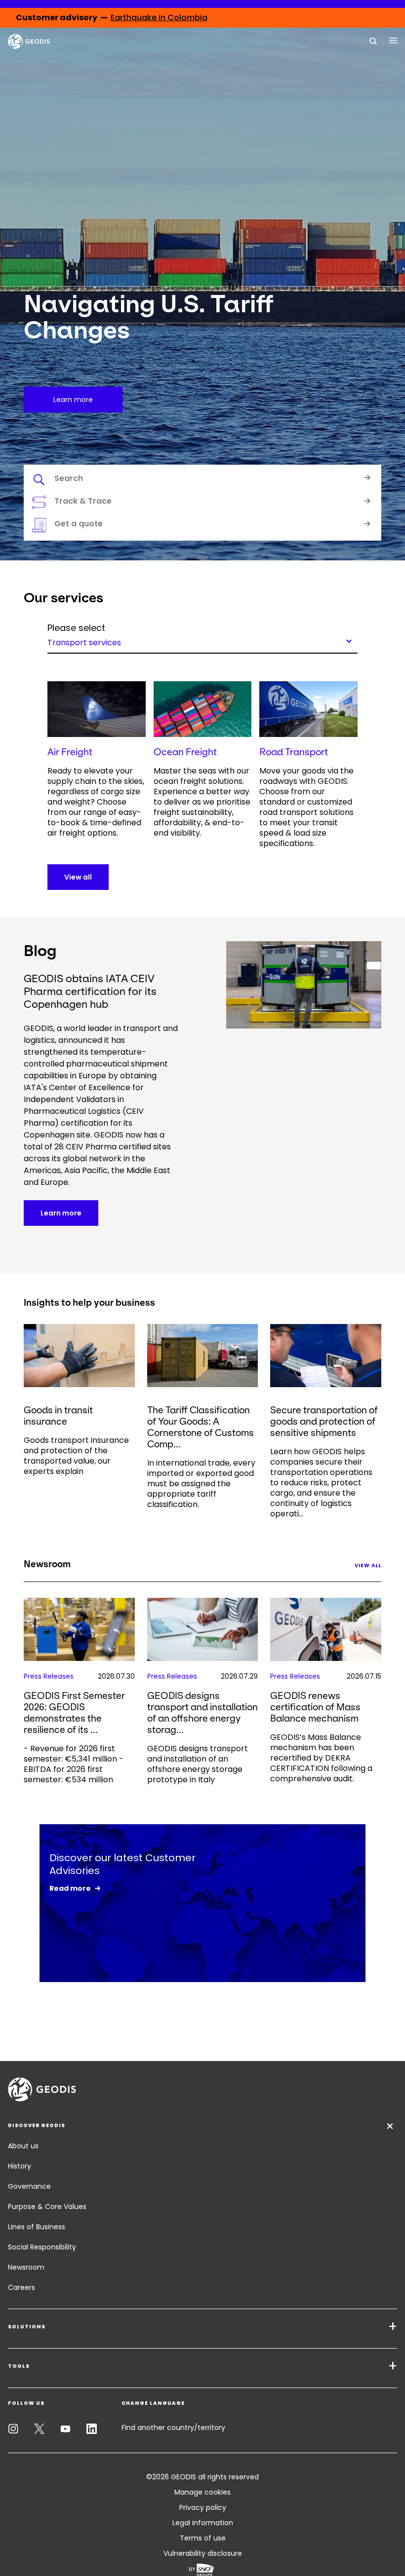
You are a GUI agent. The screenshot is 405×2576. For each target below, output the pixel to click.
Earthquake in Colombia (159, 18)
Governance (29, 2186)
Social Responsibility (42, 2247)
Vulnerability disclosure (203, 2553)
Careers (21, 2287)
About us (23, 2146)
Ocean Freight (185, 752)
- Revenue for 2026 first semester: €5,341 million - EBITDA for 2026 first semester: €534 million (74, 1764)
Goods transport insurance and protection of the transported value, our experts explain (76, 1456)
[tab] (202, 480)
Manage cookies (202, 2492)
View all (78, 877)
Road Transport (294, 752)
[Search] (373, 40)
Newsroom (26, 2267)
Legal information (203, 2523)
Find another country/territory (173, 2428)
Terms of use (203, 2538)
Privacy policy (203, 2507)
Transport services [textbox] (84, 642)
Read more (70, 1888)
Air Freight (70, 752)
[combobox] (202, 641)
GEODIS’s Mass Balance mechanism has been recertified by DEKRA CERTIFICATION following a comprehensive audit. (321, 1758)
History (20, 2166)
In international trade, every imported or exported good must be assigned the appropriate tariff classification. (201, 1484)
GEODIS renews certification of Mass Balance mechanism (315, 1707)
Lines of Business (37, 2227)
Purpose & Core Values (47, 2207)
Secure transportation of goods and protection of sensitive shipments (324, 1421)
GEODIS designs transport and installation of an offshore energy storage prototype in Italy (198, 1764)
